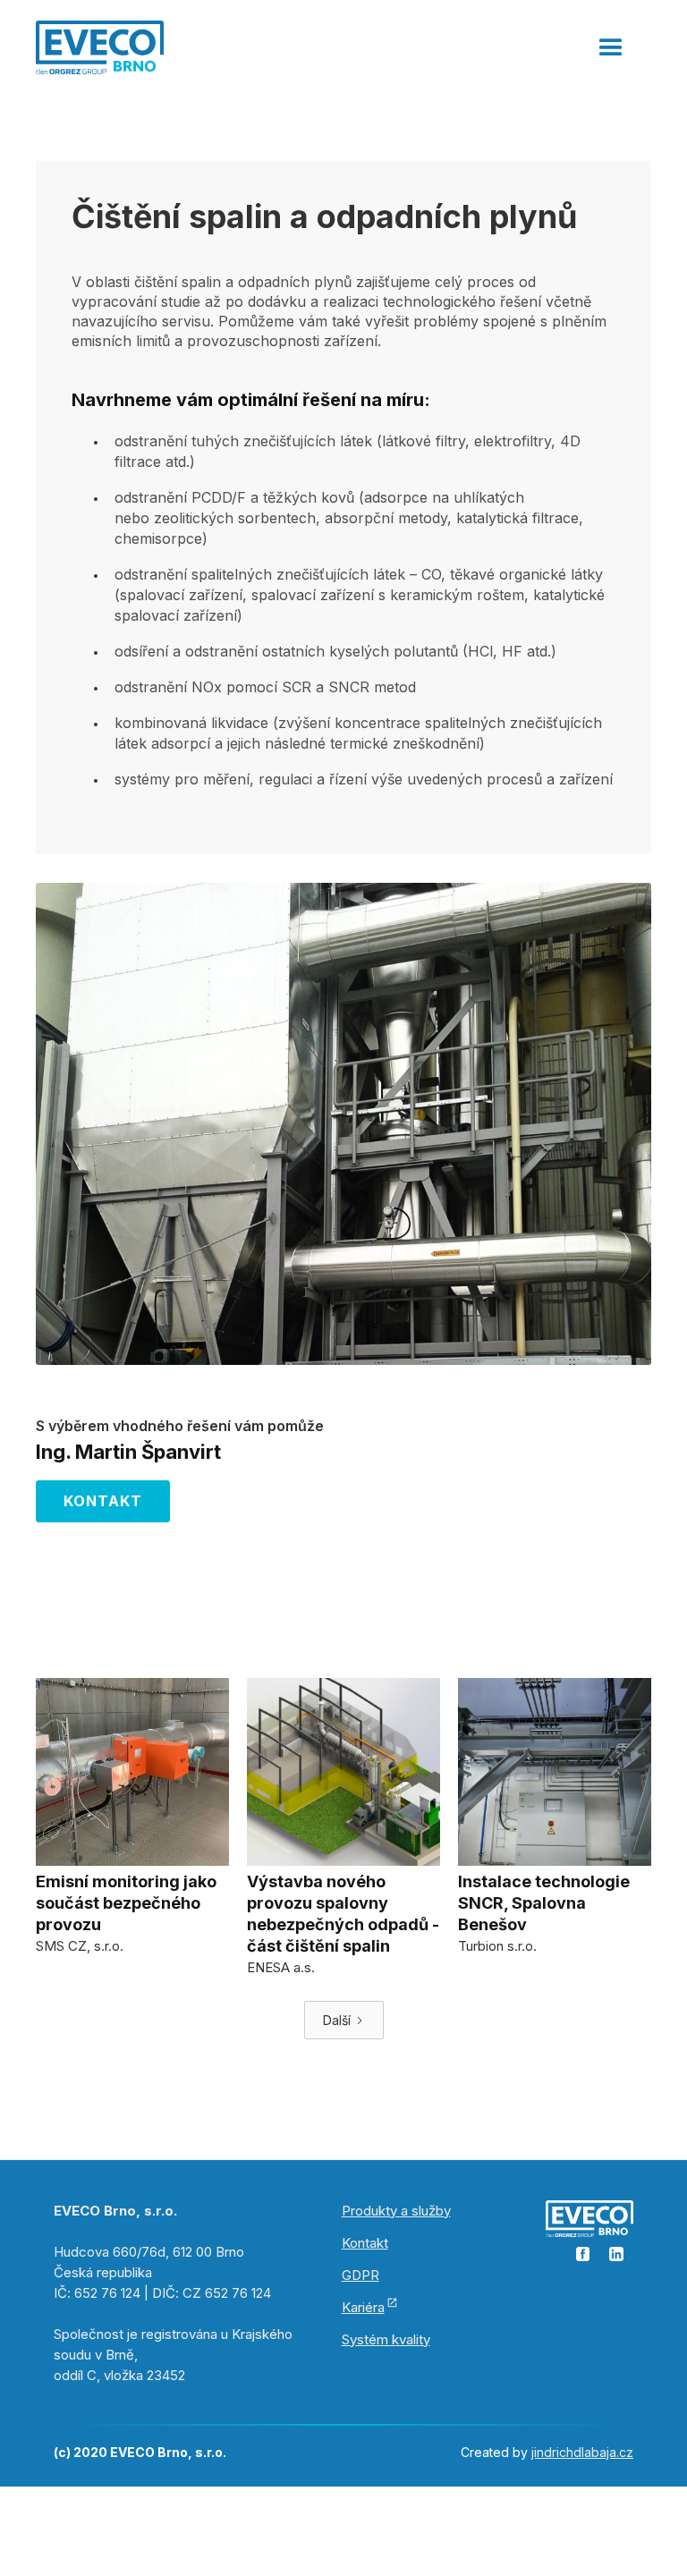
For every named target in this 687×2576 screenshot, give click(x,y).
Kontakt (103, 1501)
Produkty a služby (396, 2211)
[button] (611, 40)
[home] (100, 46)
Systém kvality (386, 2339)
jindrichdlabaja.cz (582, 2452)
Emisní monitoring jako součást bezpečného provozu (126, 1903)
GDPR (360, 2275)
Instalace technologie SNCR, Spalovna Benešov (544, 1903)
